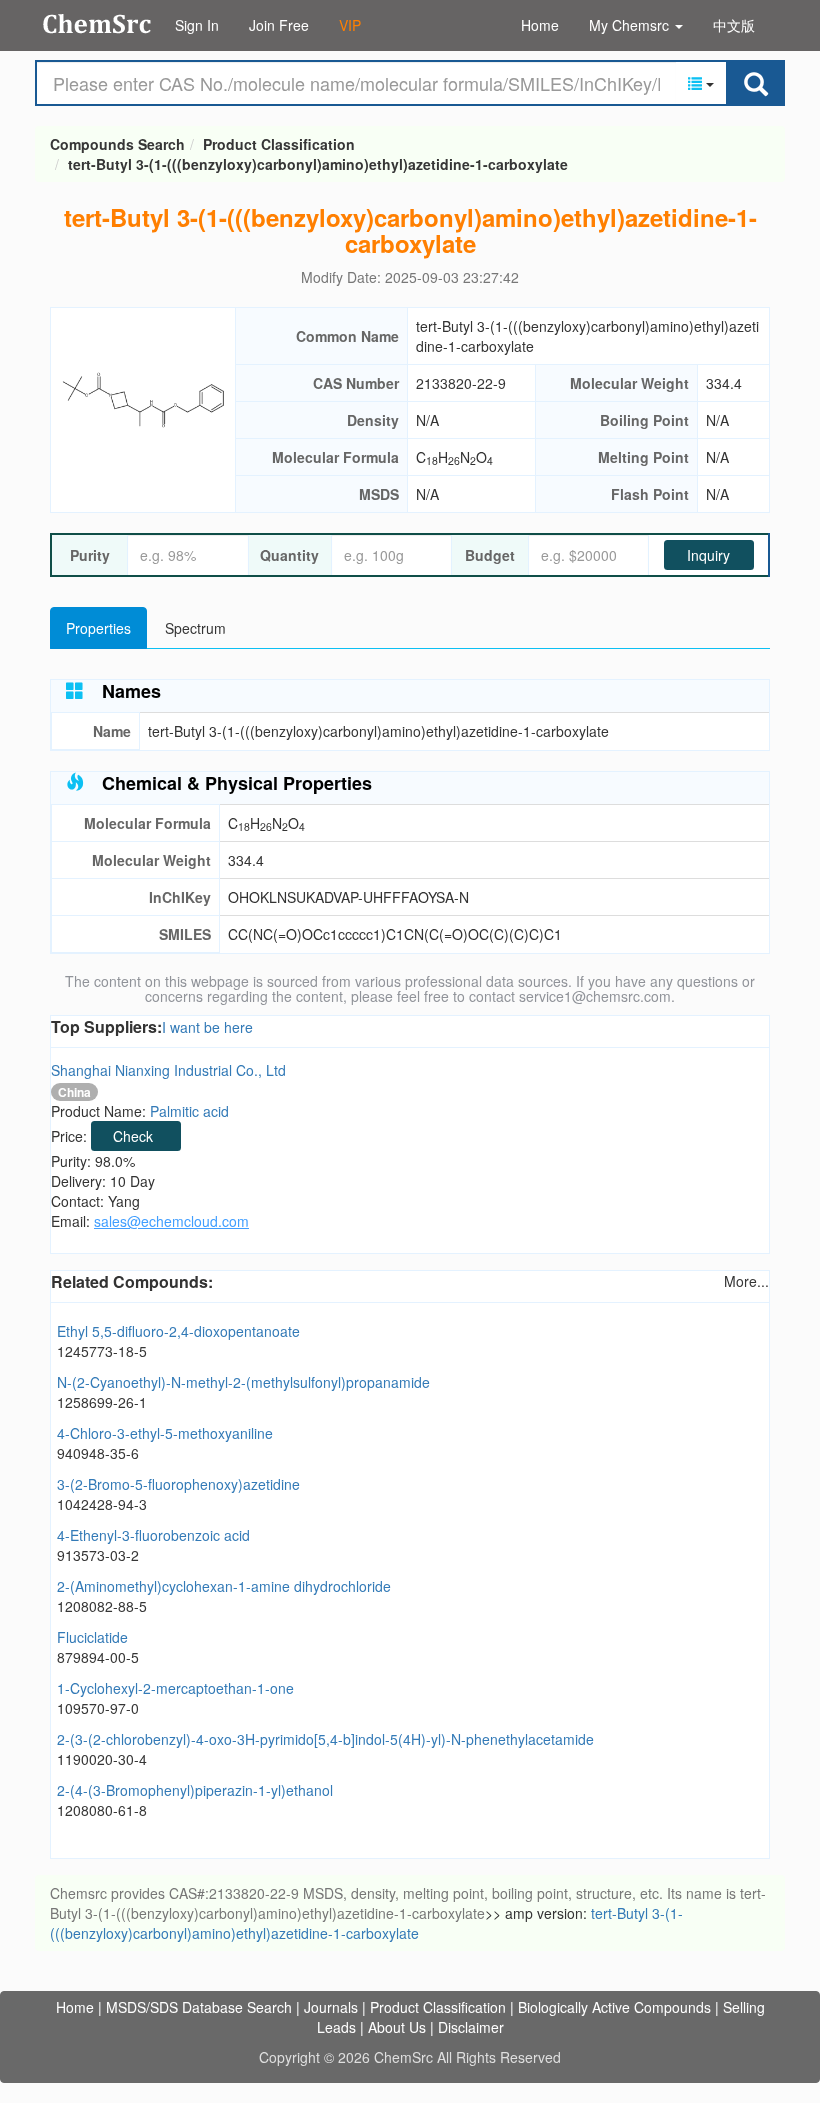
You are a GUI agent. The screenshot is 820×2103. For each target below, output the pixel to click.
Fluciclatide (92, 1637)
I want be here (207, 1027)
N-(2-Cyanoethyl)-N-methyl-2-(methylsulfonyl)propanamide (243, 1382)
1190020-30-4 (102, 1759)
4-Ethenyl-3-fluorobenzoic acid (153, 1535)
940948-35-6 (98, 1453)
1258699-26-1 (102, 1402)
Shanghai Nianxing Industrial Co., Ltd (168, 1070)
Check (133, 1136)
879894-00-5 (98, 1657)
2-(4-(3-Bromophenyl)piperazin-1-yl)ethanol (195, 1790)
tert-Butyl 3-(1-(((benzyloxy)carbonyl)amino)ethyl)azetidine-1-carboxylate (318, 164)
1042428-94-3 (102, 1504)
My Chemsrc (631, 25)
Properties (98, 628)
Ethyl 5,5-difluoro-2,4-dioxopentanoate (178, 1331)
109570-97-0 (98, 1708)
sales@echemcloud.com (171, 1221)
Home (540, 25)
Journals (331, 2007)
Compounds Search (97, 24)
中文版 (734, 25)
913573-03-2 (98, 1555)
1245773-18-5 (102, 1351)
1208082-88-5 (102, 1606)
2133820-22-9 (461, 383)
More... (746, 1281)
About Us (397, 2027)
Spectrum (195, 628)
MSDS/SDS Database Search (199, 2007)
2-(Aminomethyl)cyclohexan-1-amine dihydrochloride (224, 1586)
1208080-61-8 (102, 1810)
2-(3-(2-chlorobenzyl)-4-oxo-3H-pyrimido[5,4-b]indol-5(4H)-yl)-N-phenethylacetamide (325, 1739)
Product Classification (279, 144)
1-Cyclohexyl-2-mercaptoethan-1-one (175, 1688)
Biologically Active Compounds (614, 2007)
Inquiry (708, 555)
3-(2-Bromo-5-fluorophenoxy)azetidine (178, 1484)
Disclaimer (471, 2027)
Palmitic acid (189, 1111)
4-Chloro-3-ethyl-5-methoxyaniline (165, 1433)
